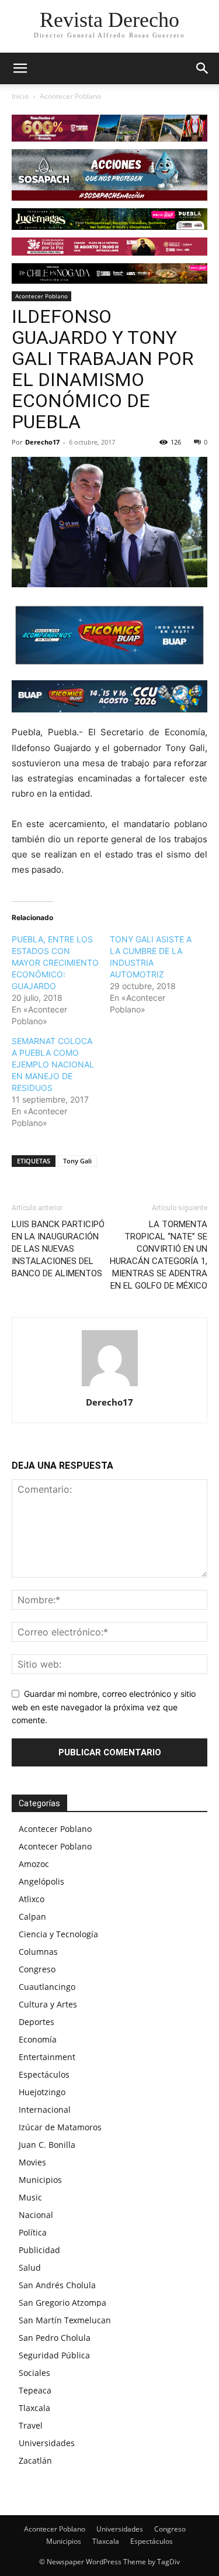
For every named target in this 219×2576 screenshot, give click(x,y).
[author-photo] (110, 1386)
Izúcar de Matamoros (60, 2127)
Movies (32, 2162)
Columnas (38, 1952)
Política (33, 2232)
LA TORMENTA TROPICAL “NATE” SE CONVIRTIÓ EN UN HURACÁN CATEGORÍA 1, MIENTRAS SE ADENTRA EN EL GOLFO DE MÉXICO (159, 1255)
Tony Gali (77, 1161)
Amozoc (34, 1864)
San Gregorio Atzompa (62, 2303)
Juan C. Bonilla (47, 2145)
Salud (30, 2267)
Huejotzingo (42, 2092)
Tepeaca (35, 2390)
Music (30, 2197)
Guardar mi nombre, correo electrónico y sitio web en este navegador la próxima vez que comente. (104, 1707)
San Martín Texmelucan (65, 2320)
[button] (203, 68)
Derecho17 (42, 442)
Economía (38, 2039)
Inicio (20, 96)
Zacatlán (35, 2460)
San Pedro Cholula (55, 2338)
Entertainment (47, 2057)
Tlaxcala (34, 2408)
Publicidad (39, 2250)
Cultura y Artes (48, 2004)
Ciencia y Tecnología (58, 1934)
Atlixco (32, 1899)
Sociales (34, 2373)
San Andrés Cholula (57, 2285)
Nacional (36, 2215)
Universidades (47, 2443)
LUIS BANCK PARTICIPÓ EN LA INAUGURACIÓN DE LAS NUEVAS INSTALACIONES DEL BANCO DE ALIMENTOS (58, 1249)
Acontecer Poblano (70, 96)
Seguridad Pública (54, 2355)
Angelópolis (41, 1881)
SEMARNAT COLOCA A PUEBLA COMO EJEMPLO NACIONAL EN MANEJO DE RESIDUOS (53, 1064)
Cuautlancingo (47, 1987)
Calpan (32, 1916)
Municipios (40, 2180)
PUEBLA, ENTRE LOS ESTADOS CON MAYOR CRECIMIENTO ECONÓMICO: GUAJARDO (55, 962)
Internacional (45, 2110)
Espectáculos (44, 2074)
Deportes (36, 2022)
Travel (31, 2425)
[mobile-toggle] (20, 68)
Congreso (37, 1969)
